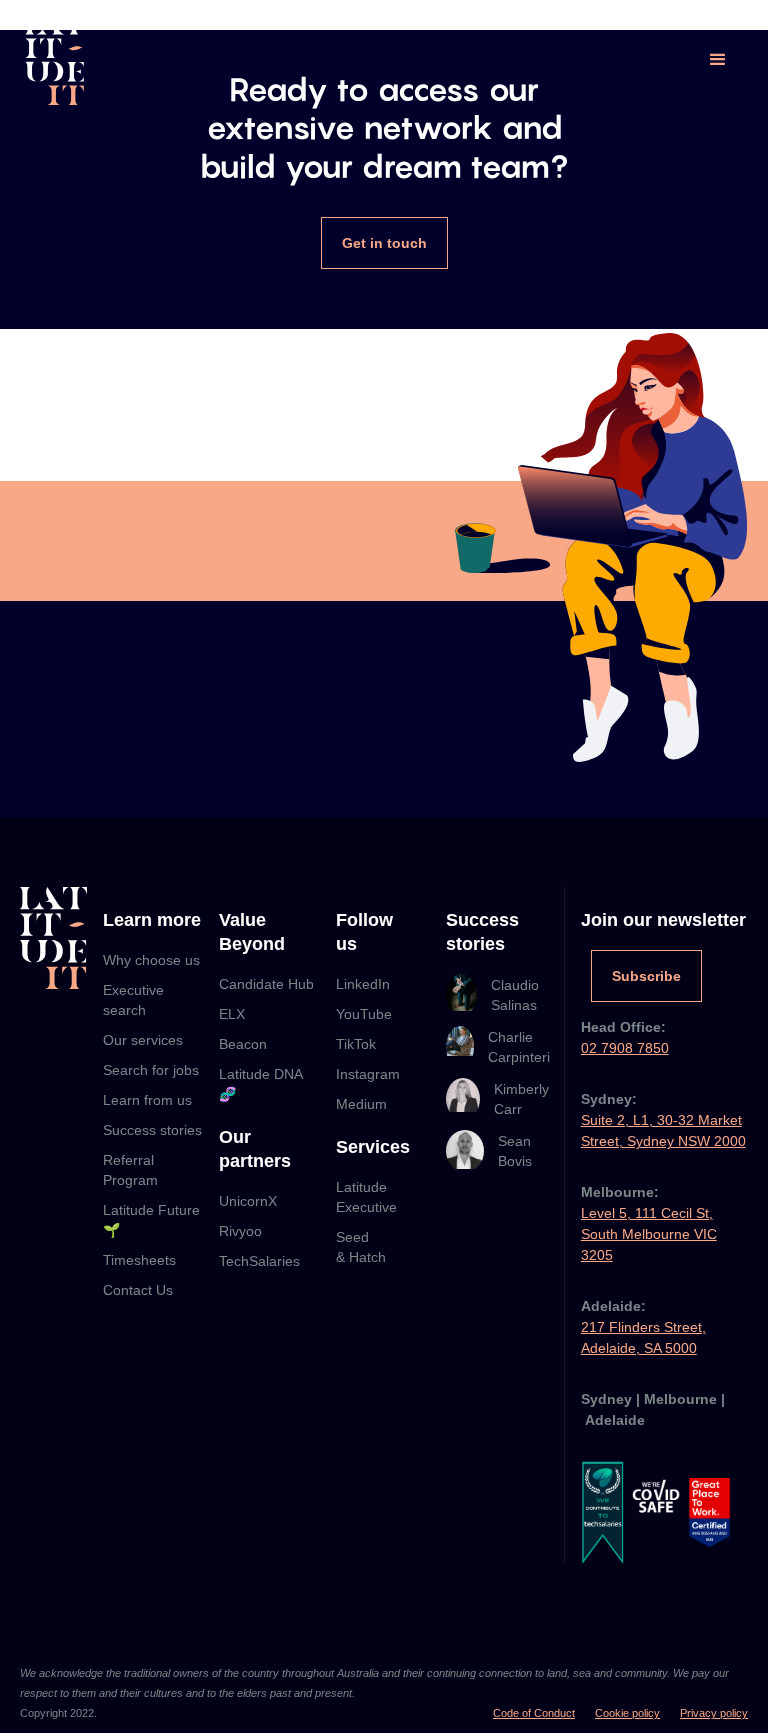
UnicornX (248, 1201)
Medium (361, 1104)
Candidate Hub (266, 984)
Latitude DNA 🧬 (260, 1084)
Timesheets (139, 1260)
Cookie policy (627, 1713)
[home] (55, 60)
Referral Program (130, 1170)
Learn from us (147, 1100)
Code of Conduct (534, 1713)
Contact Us (138, 1290)
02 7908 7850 (625, 1048)
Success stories (152, 1130)
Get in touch (384, 243)
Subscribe (646, 976)
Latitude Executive (366, 1197)
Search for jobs (151, 1070)
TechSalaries (259, 1261)
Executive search (133, 1000)
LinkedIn (363, 984)
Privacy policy (714, 1713)
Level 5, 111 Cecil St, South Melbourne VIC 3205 (649, 1234)
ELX (232, 1014)
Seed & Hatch (361, 1247)
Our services (143, 1040)
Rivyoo (240, 1231)
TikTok (356, 1044)
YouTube (364, 1014)
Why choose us (151, 960)
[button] (718, 60)
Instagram (368, 1074)
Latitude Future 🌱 (151, 1220)
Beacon (243, 1044)
